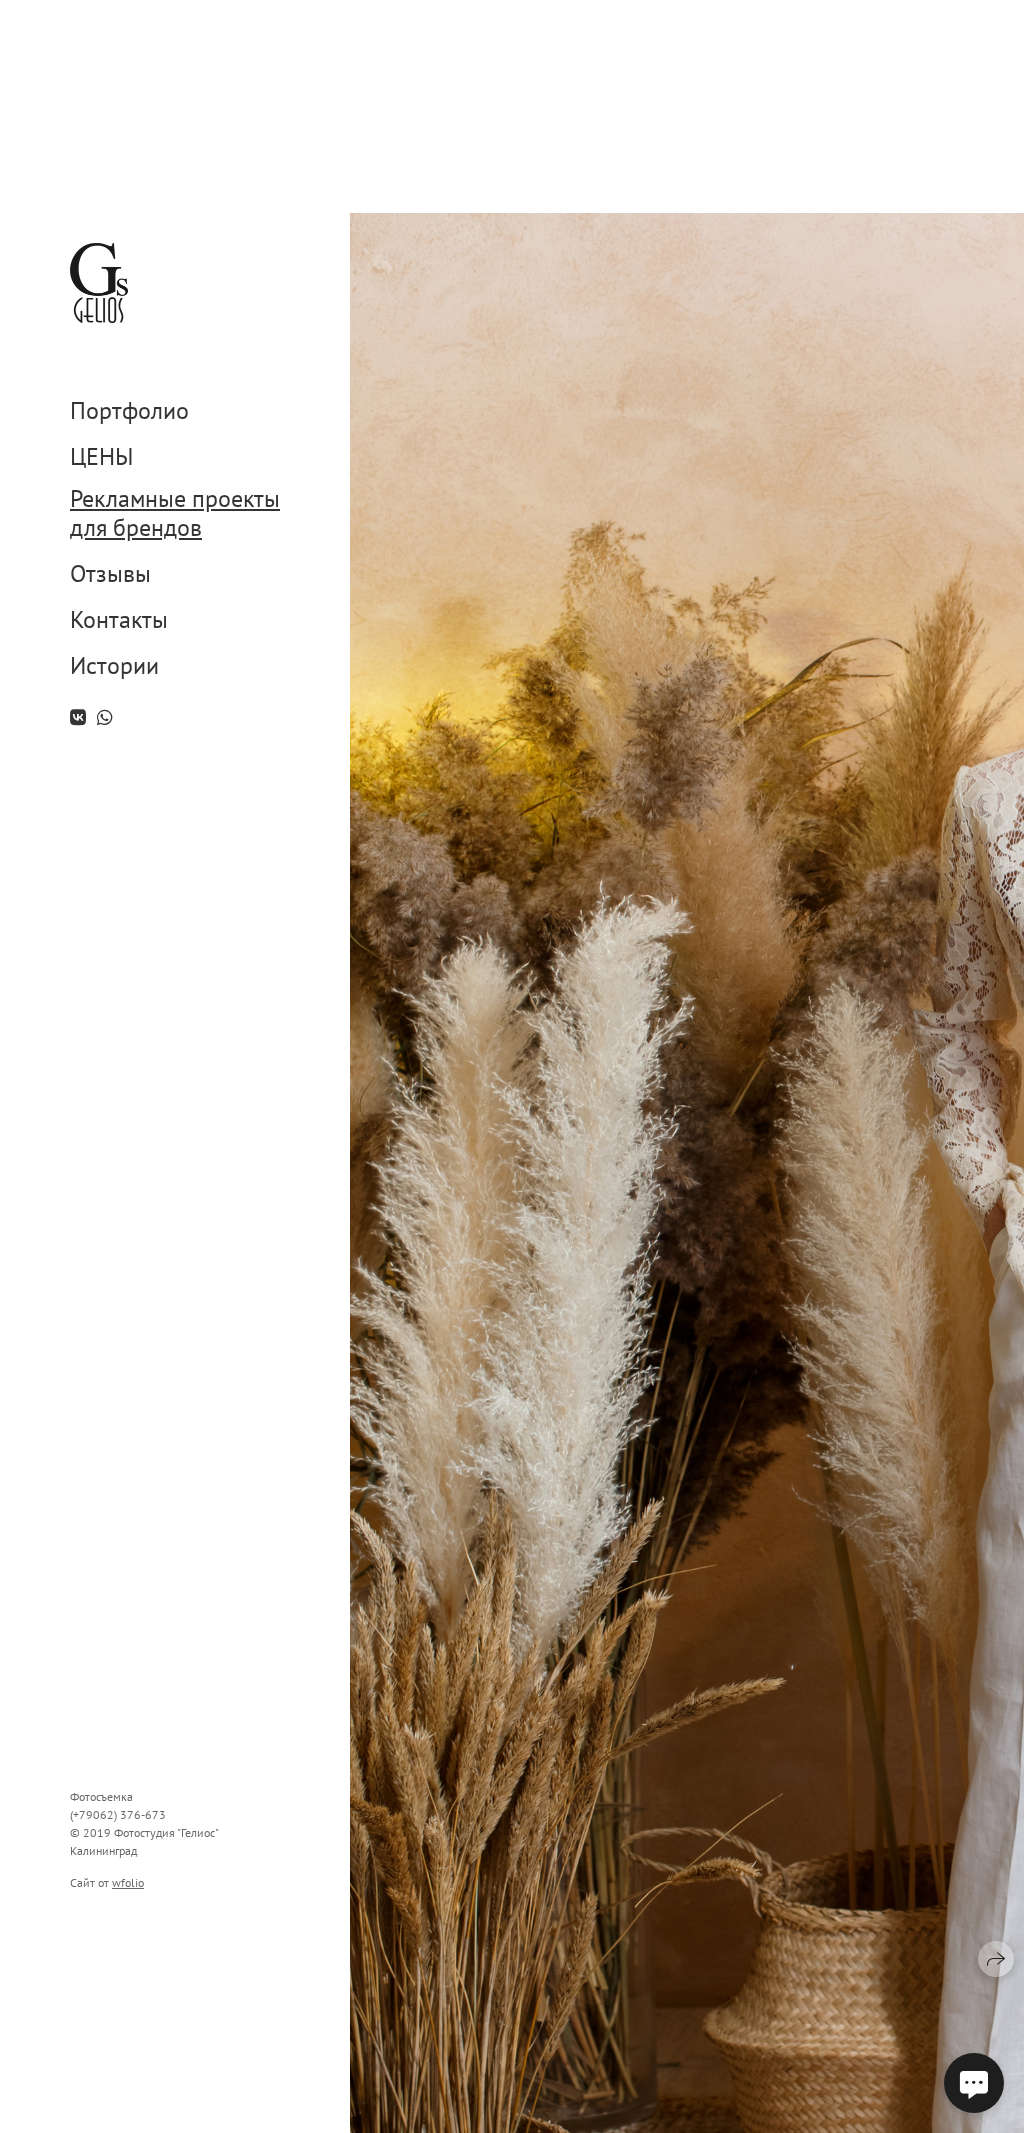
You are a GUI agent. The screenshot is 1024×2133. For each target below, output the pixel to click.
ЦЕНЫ (101, 457)
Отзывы (110, 574)
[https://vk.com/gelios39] (78, 717)
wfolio (128, 1882)
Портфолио (129, 411)
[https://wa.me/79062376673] (105, 717)
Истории (114, 666)
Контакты (119, 620)
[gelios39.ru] (99, 283)
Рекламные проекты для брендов (175, 514)
